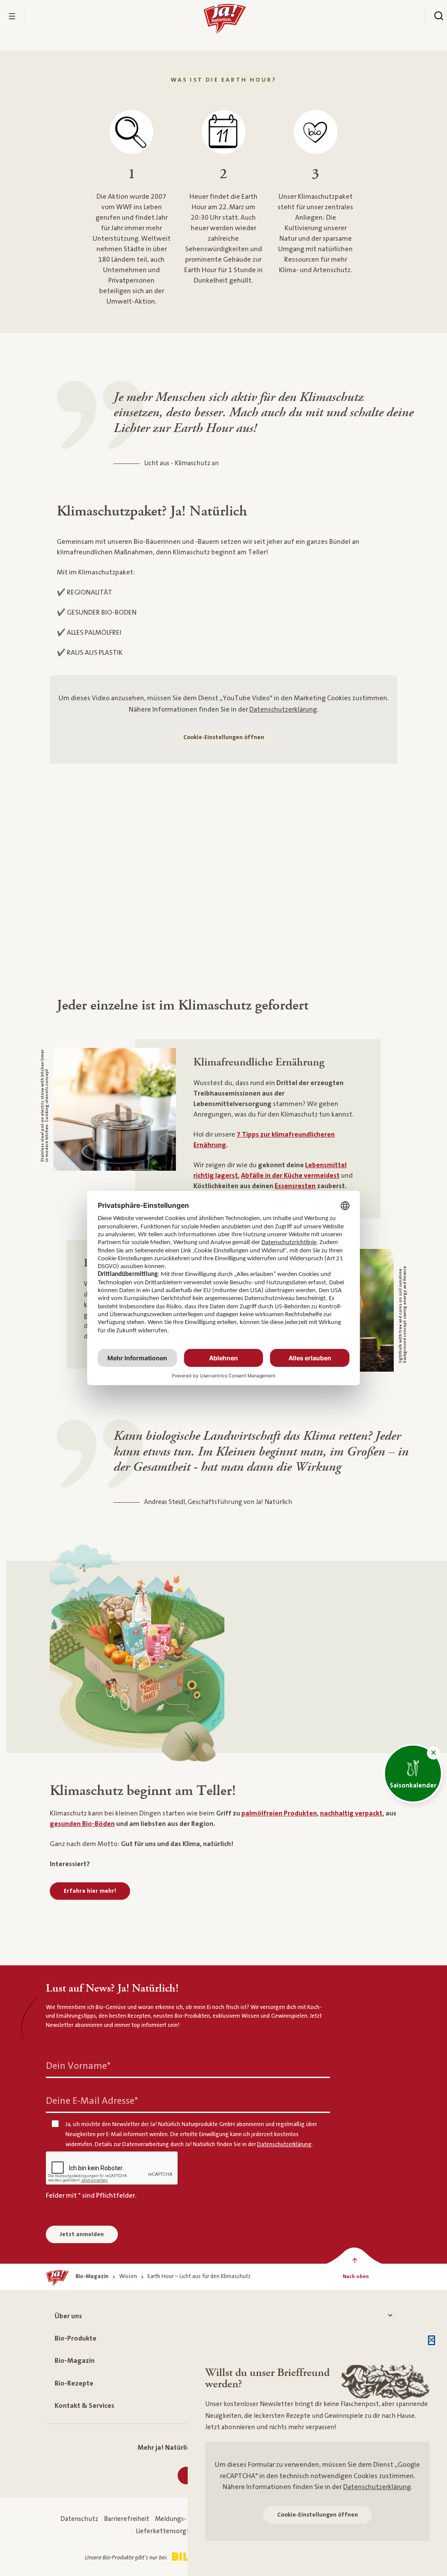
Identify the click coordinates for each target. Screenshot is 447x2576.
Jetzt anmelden (82, 2234)
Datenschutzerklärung (283, 709)
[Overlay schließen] (432, 2340)
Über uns (68, 2316)
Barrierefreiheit (127, 2519)
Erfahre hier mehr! (90, 1891)
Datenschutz (79, 2519)
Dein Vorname (78, 2066)
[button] (433, 1753)
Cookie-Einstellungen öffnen (224, 737)
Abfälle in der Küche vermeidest (290, 1176)
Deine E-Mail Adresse (92, 2101)
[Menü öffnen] (12, 16)
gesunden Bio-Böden (82, 1824)
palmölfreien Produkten (279, 1813)
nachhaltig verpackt (351, 1813)
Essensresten (295, 1186)
